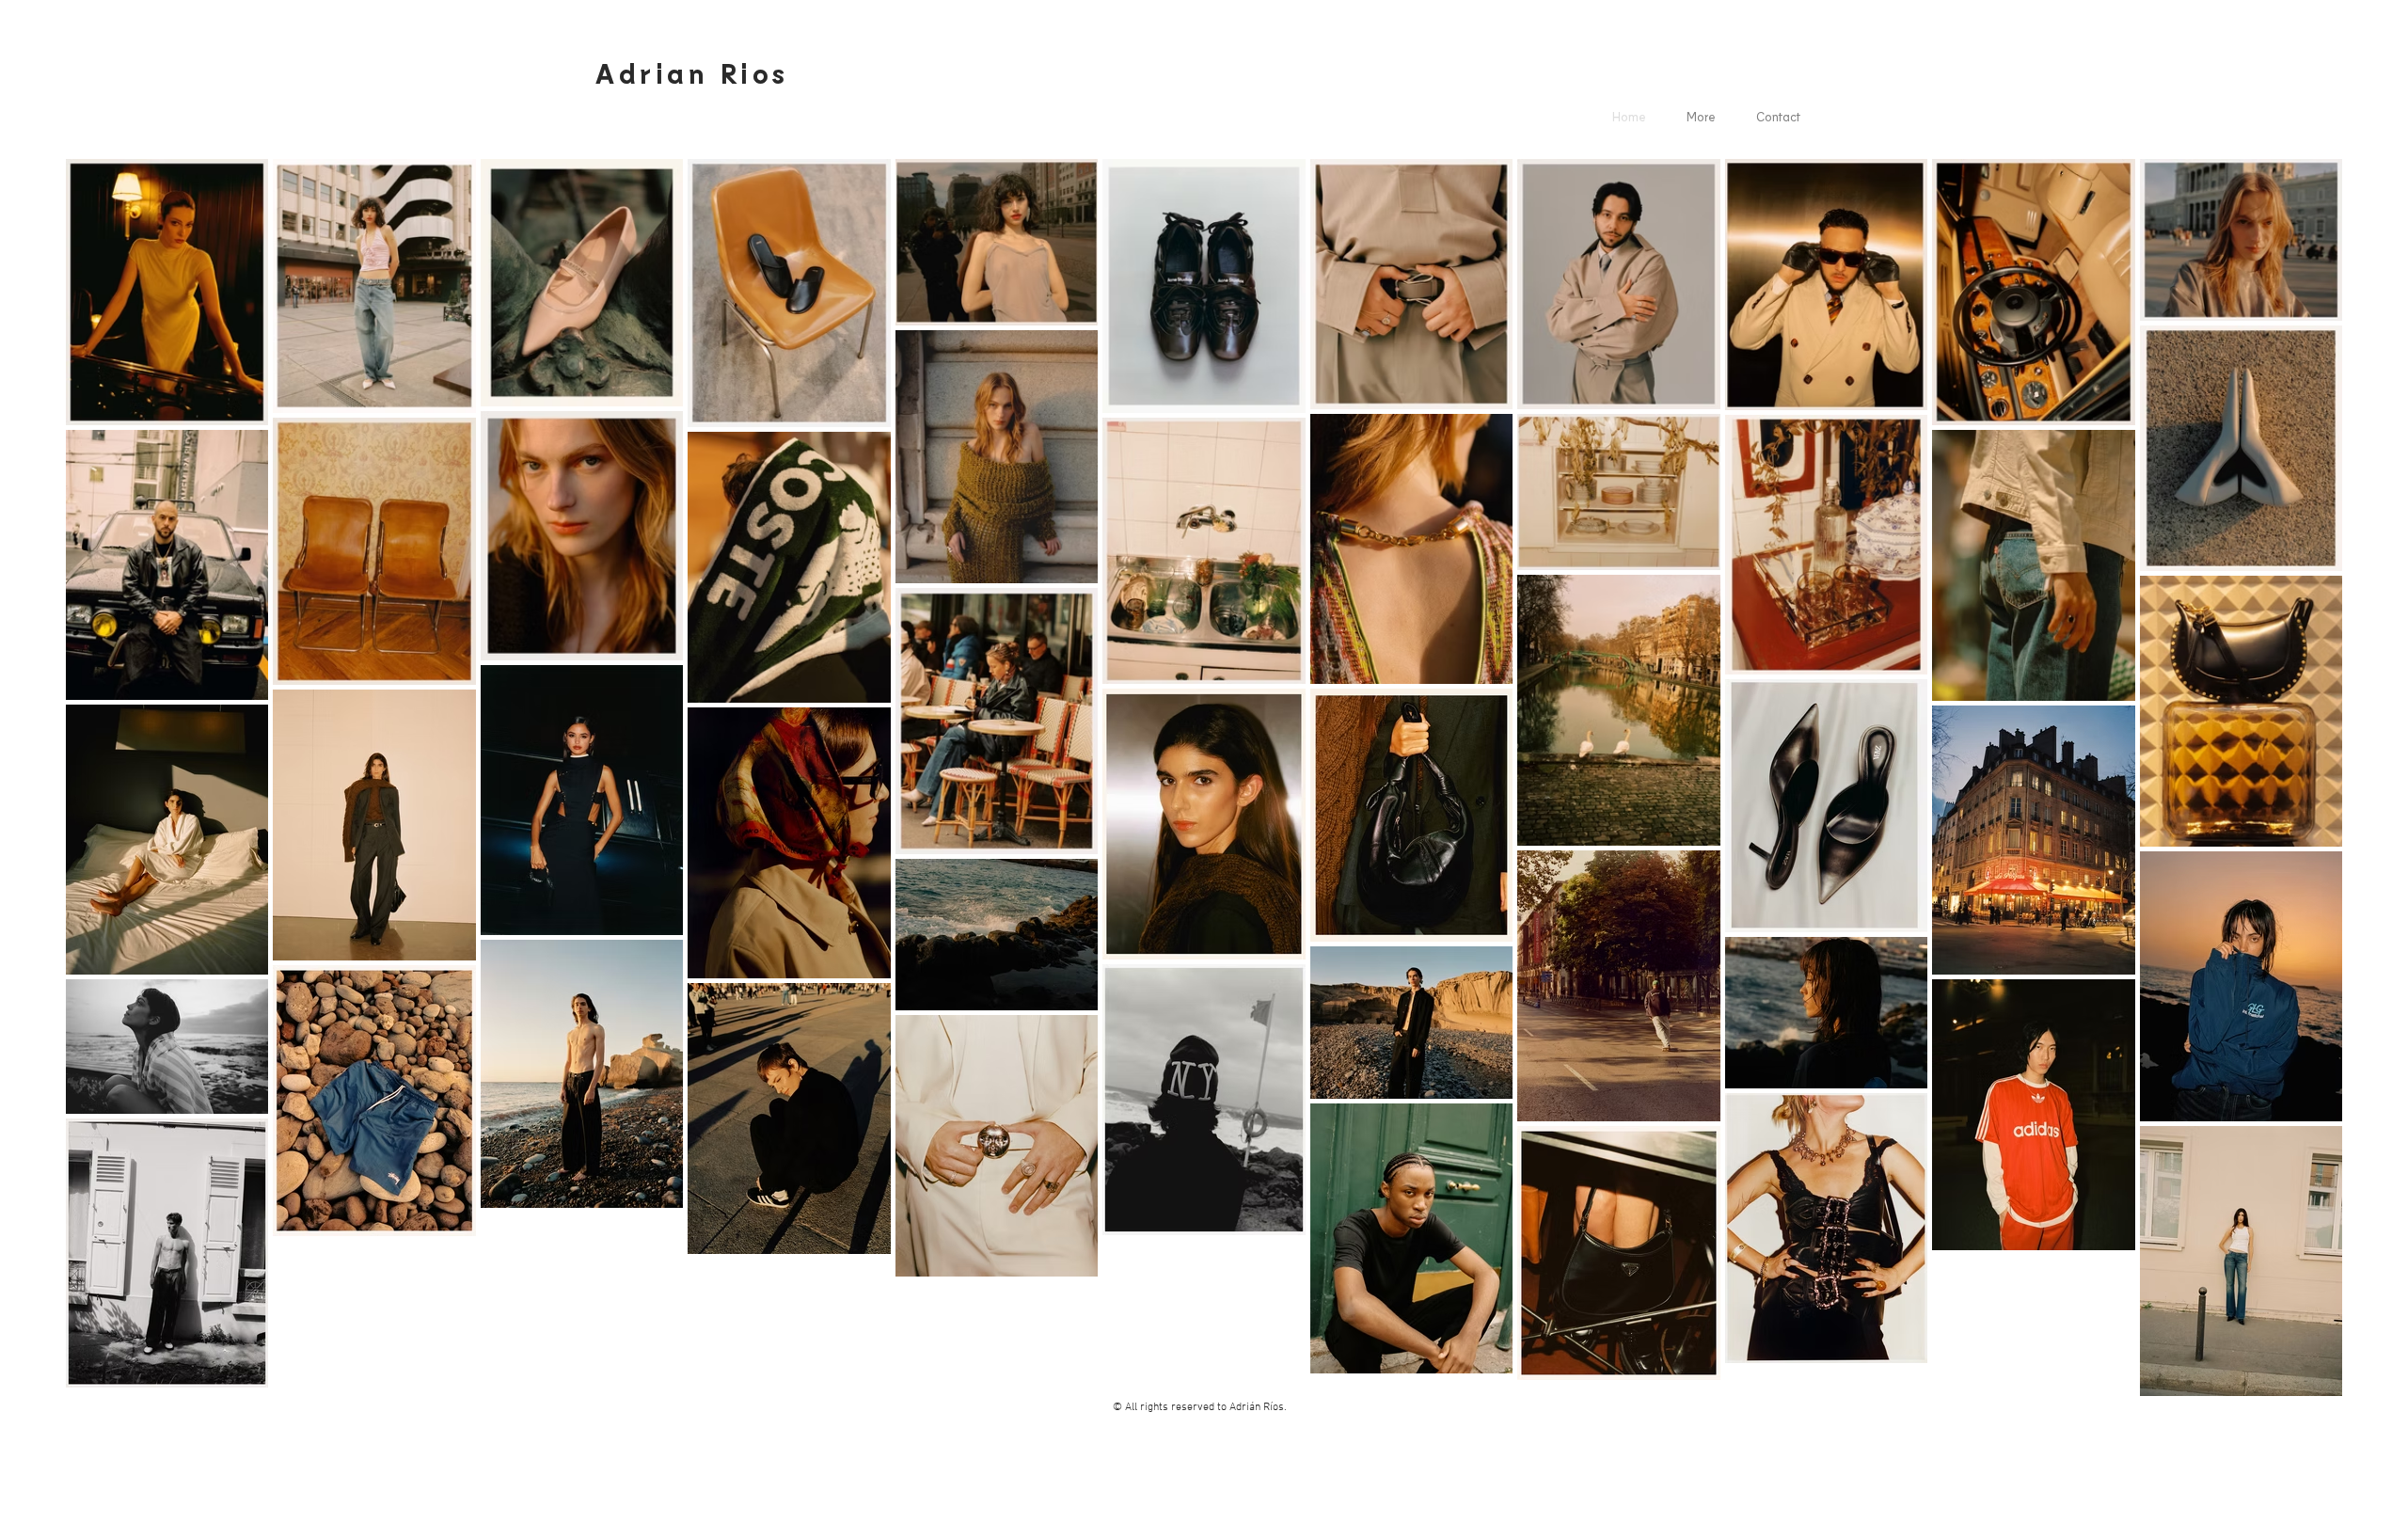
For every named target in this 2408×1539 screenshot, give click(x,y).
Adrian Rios (692, 72)
